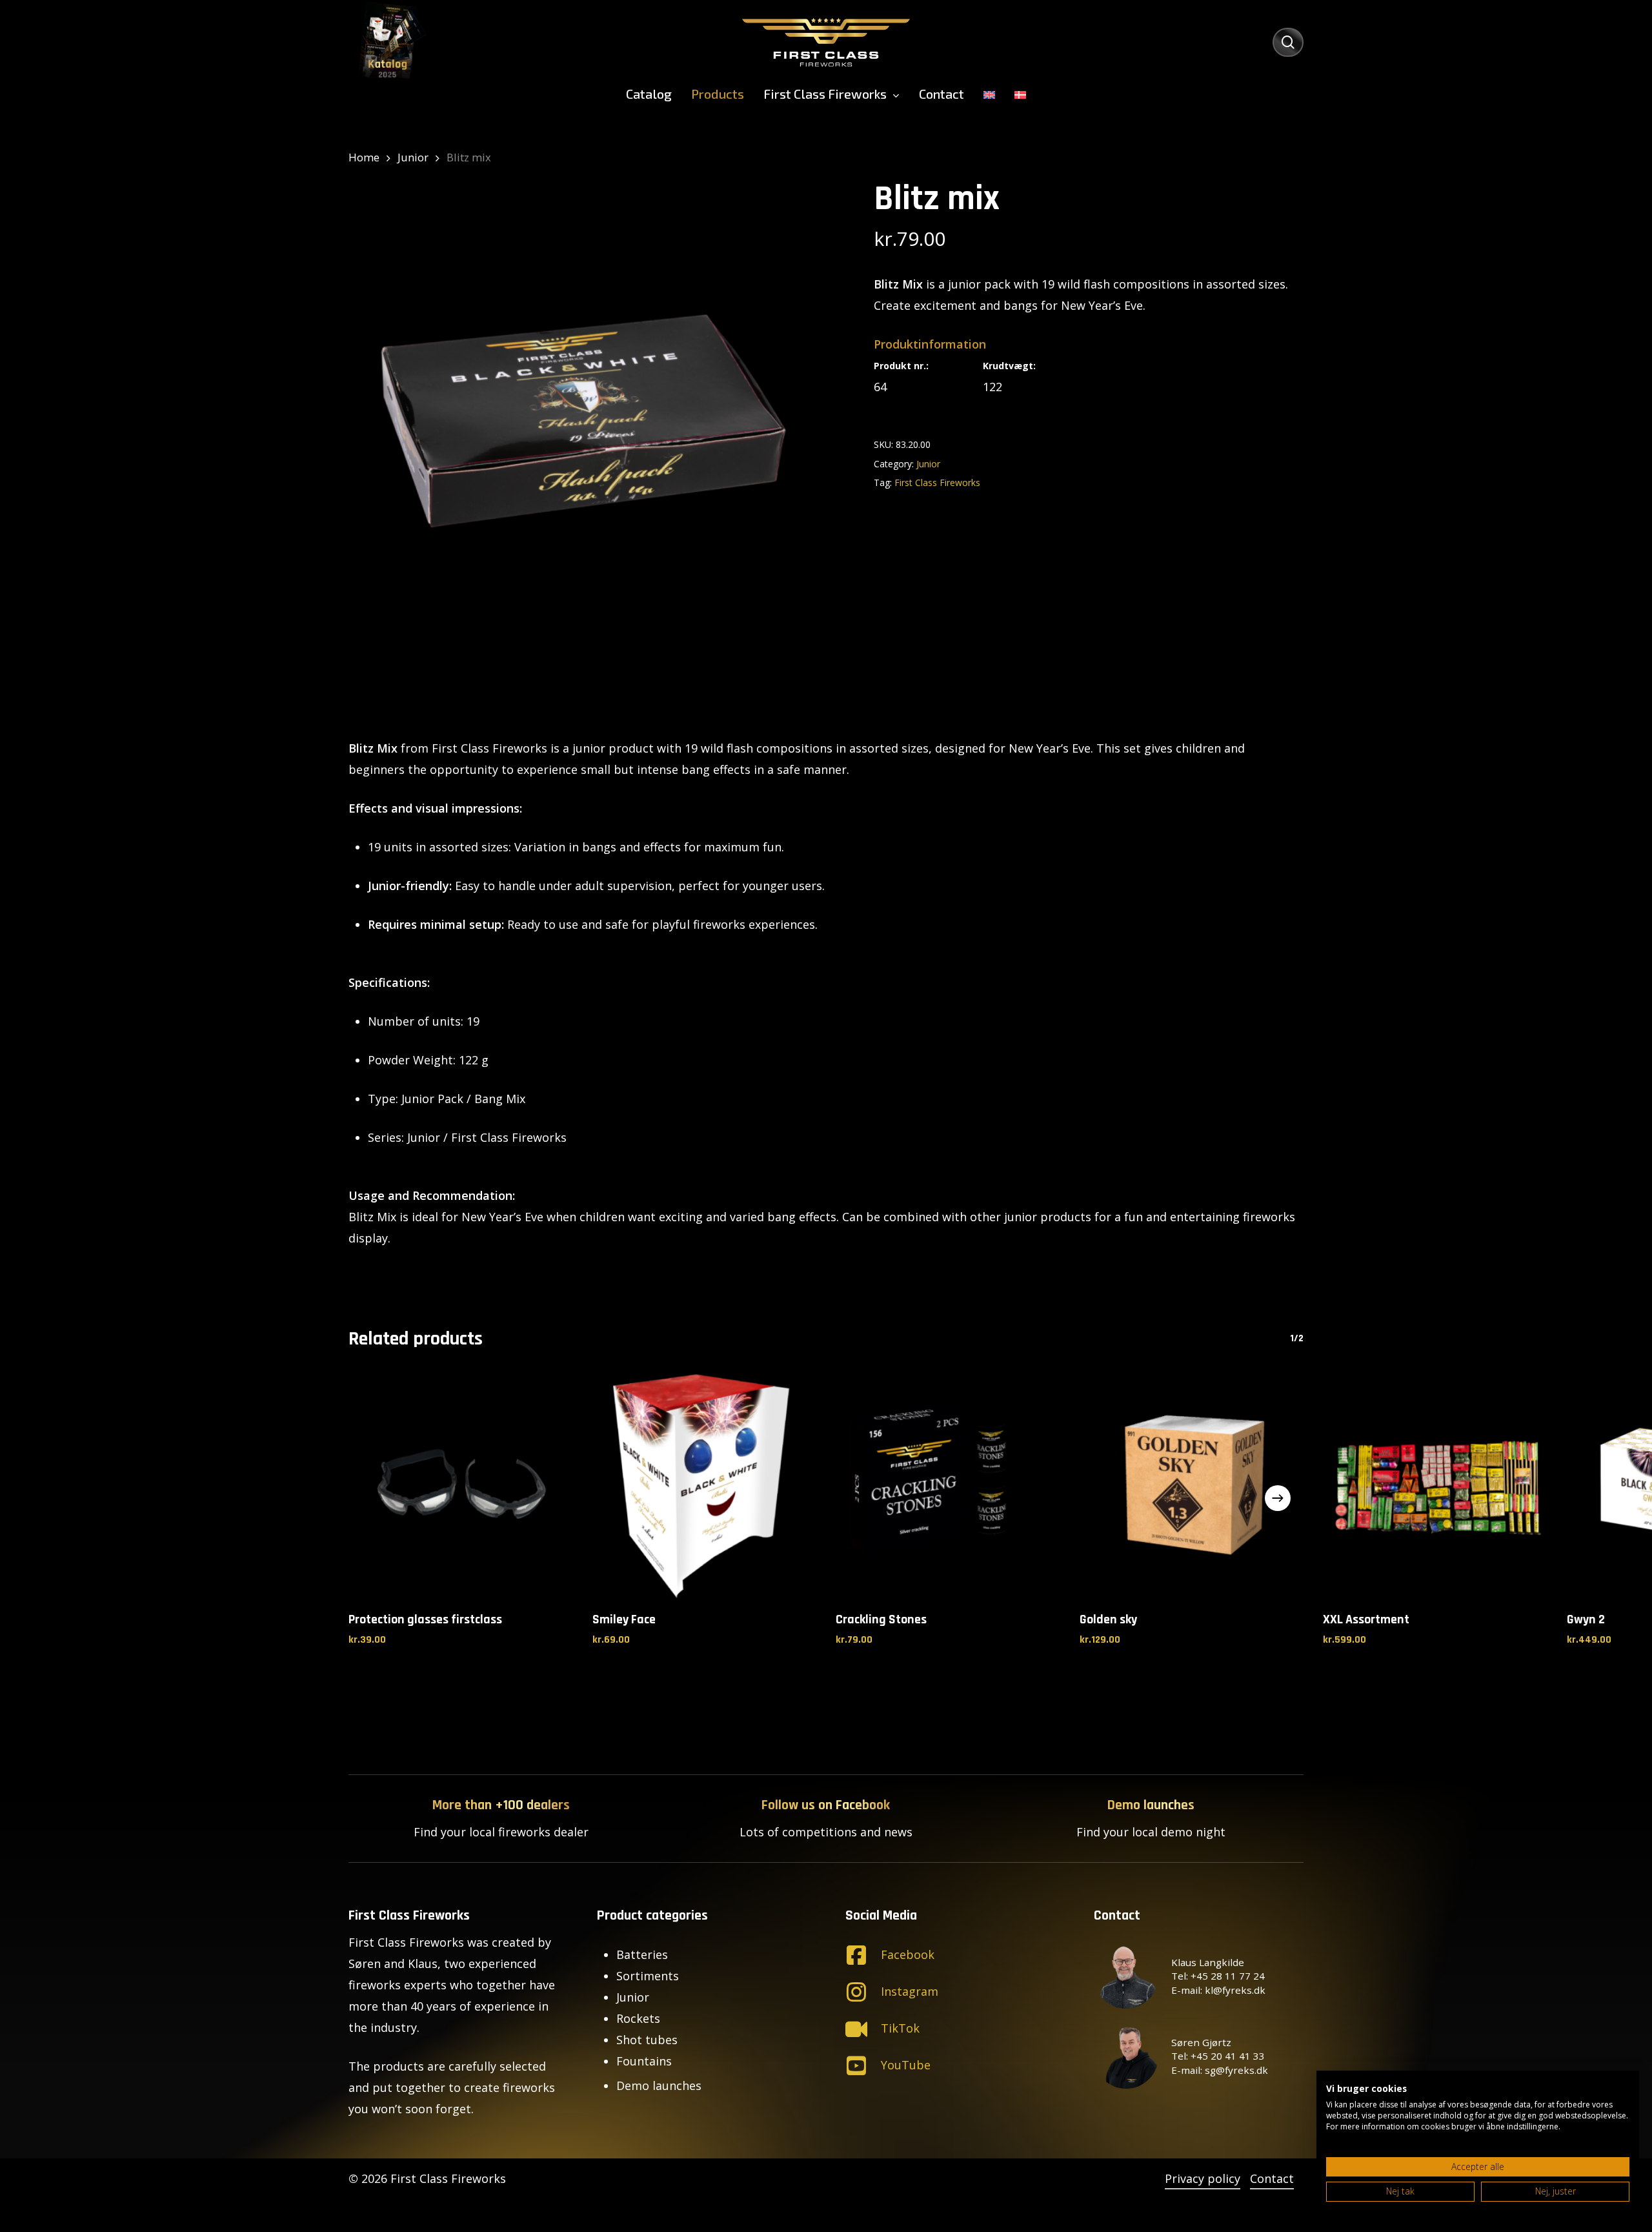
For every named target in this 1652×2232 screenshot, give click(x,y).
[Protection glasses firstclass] (461, 1486)
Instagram (910, 1991)
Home (364, 157)
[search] (1288, 42)
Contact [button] (1272, 2178)
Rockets (638, 2018)
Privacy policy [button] (1203, 2178)
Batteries (642, 1954)
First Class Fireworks (937, 482)
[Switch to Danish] (1020, 94)
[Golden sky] (1192, 1486)
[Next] (1278, 1498)
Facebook (908, 1954)
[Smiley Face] (705, 1486)
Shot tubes (647, 2040)
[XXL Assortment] (1435, 1486)
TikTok (900, 2028)
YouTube (906, 2065)
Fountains (644, 2061)
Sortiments (648, 1976)
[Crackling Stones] (948, 1486)
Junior (413, 157)
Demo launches (659, 2085)
